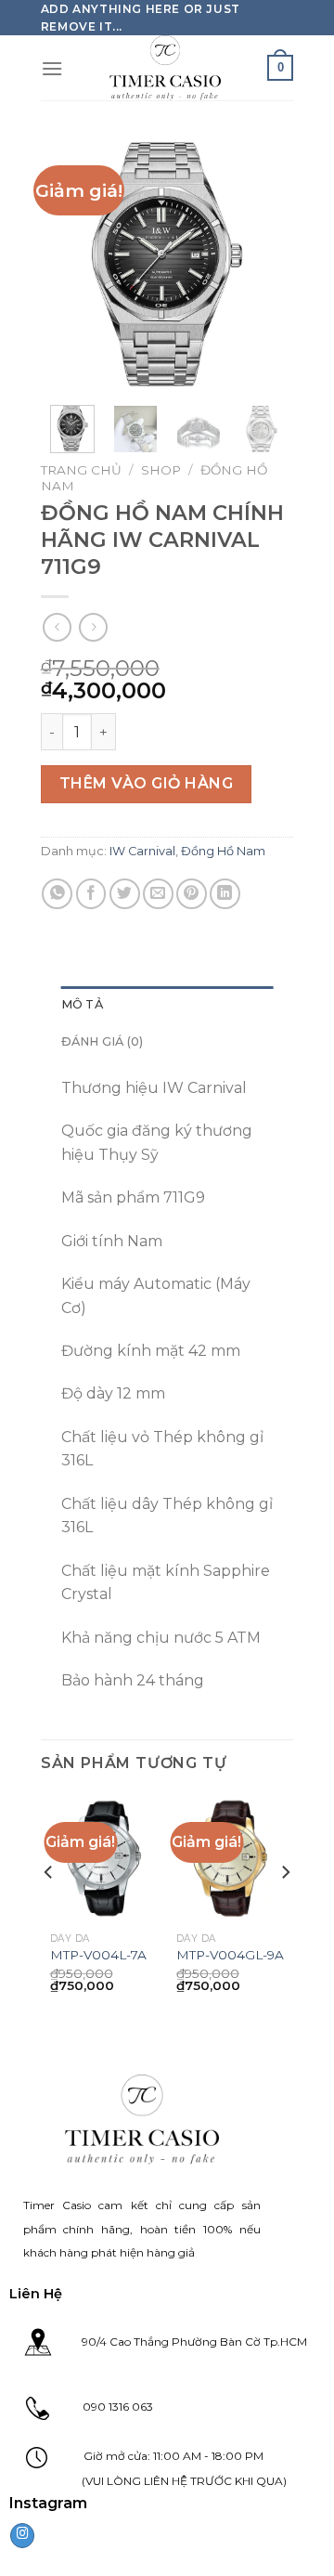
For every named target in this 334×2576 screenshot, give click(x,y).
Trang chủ (81, 470)
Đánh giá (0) (103, 1041)
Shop (161, 470)
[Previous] (69, 264)
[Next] (265, 264)
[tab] (167, 1005)
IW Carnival (142, 851)
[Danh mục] (52, 68)
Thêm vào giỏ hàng (146, 783)
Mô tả (82, 1004)
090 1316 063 (101, 2407)
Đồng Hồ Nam (223, 851)
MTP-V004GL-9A (230, 1955)
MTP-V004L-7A (98, 1955)
